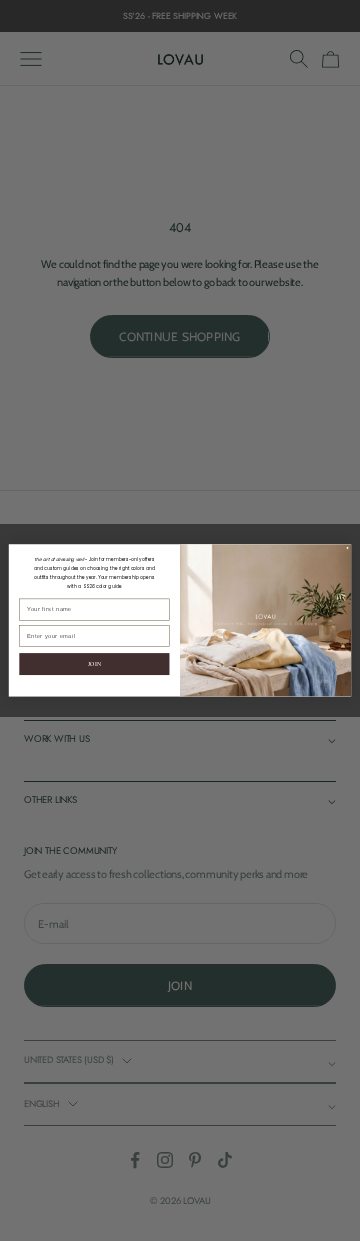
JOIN (95, 664)
